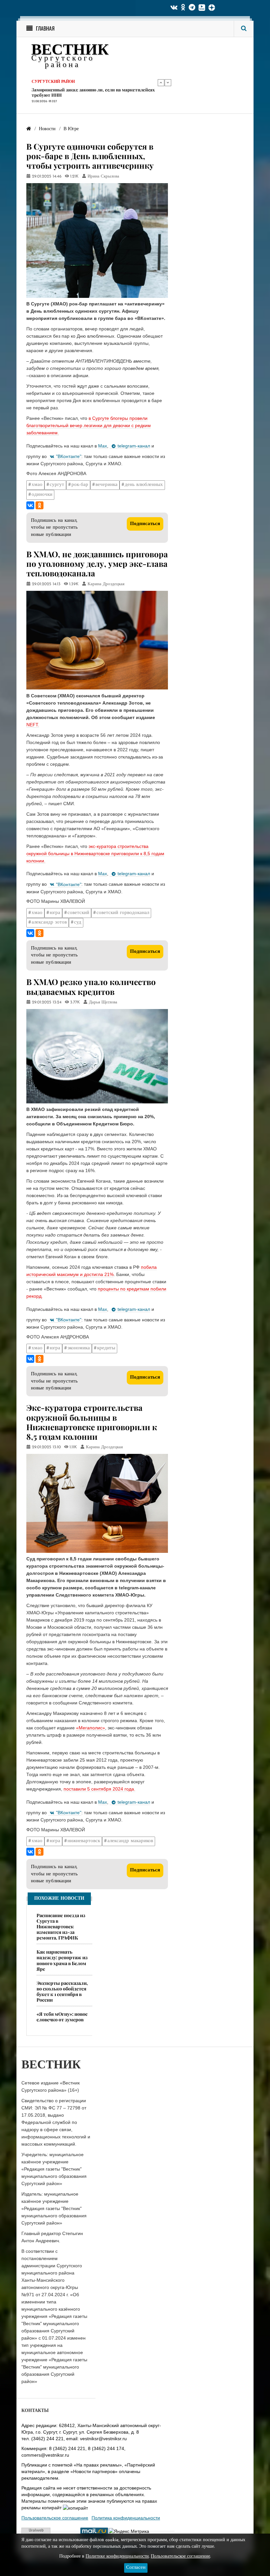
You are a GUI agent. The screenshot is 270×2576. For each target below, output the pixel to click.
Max (103, 446)
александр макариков (130, 1841)
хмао (37, 485)
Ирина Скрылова (103, 177)
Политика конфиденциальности (126, 2518)
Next (168, 83)
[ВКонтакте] (30, 505)
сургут (57, 485)
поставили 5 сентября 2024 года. (99, 1789)
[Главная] (29, 129)
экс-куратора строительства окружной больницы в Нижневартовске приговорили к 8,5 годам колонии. (95, 854)
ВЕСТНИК (70, 51)
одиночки (42, 495)
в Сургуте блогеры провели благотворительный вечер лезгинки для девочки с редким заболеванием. (89, 425)
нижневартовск (84, 1841)
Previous (161, 83)
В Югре (40, 82)
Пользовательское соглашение (55, 2518)
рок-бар (80, 485)
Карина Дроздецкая (106, 584)
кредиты (106, 1348)
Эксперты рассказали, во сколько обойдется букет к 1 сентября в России (62, 1991)
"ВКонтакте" (69, 456)
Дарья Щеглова (103, 1002)
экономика (79, 1348)
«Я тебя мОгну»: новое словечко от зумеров (62, 2017)
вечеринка (107, 485)
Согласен (136, 2568)
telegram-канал (134, 446)
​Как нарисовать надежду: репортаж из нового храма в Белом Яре (62, 1960)
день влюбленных (144, 485)
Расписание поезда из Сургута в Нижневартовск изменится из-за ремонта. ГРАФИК (61, 1926)
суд (78, 922)
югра (55, 913)
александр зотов (49, 922)
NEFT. (33, 725)
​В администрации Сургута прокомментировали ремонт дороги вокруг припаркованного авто (91, 93)
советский (78, 913)
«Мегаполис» (91, 1728)
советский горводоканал (123, 913)
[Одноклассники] (40, 505)
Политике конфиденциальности (117, 2556)
